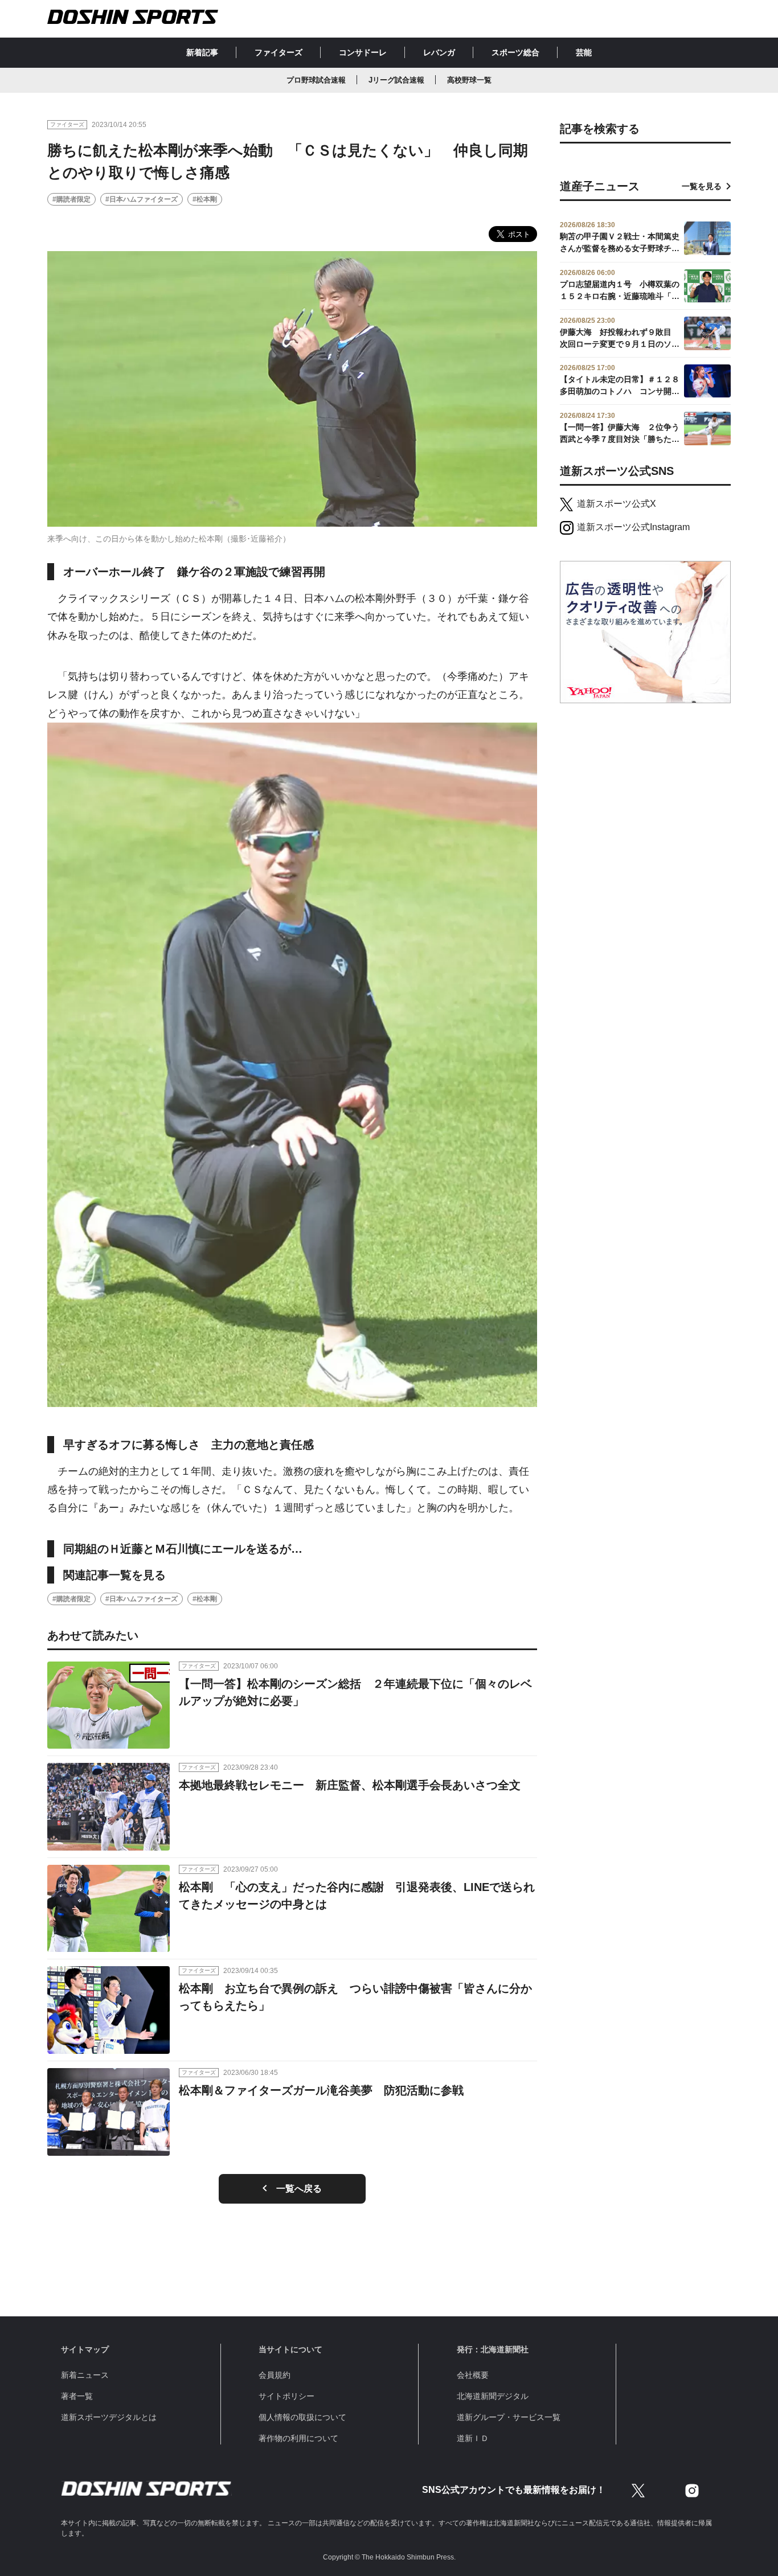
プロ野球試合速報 (316, 80)
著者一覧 (77, 2396)
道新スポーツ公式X (617, 504)
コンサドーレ (363, 52)
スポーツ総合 (515, 52)
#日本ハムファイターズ (142, 199)
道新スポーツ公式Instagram (633, 527)
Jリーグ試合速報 (396, 80)
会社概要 (473, 2375)
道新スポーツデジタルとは (109, 2417)
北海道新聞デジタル (493, 2396)
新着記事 (202, 52)
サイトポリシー (286, 2396)
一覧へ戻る (299, 2189)
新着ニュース (85, 2375)
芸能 (584, 52)
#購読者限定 (71, 199)
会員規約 (275, 2375)
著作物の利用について (298, 2438)
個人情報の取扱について (302, 2417)
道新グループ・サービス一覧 (509, 2417)
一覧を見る (702, 186)
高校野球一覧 (469, 80)
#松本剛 (205, 199)
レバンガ (439, 52)
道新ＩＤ (473, 2438)
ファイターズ (279, 52)
